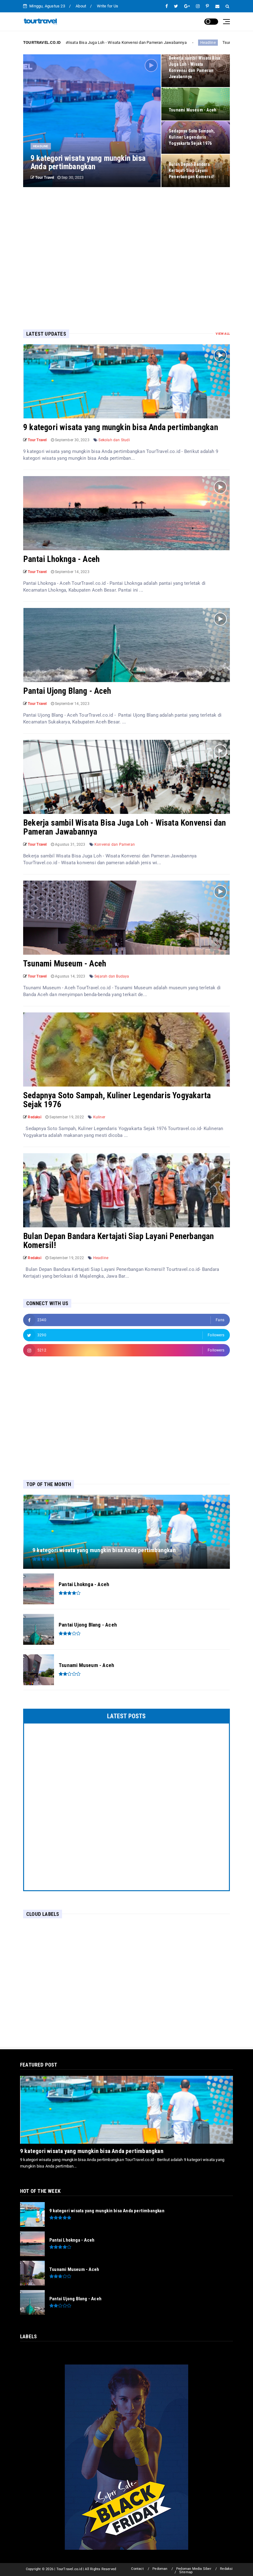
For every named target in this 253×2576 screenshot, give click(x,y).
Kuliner (99, 1117)
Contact (137, 2569)
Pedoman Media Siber (194, 2569)
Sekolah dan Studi (114, 440)
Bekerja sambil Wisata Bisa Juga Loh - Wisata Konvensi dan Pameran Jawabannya (124, 827)
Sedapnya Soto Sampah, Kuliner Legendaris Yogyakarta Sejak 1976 (117, 1100)
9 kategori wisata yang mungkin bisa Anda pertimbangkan (121, 427)
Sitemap (186, 2572)
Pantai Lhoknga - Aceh (61, 559)
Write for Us (108, 6)
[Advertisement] (126, 249)
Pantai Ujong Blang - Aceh (67, 691)
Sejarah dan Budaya (112, 976)
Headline (141, 43)
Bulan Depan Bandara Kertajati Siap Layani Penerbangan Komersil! (119, 1241)
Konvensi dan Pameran (115, 844)
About (81, 6)
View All (223, 334)
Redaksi (226, 2569)
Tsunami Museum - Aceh (178, 42)
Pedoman (160, 2569)
